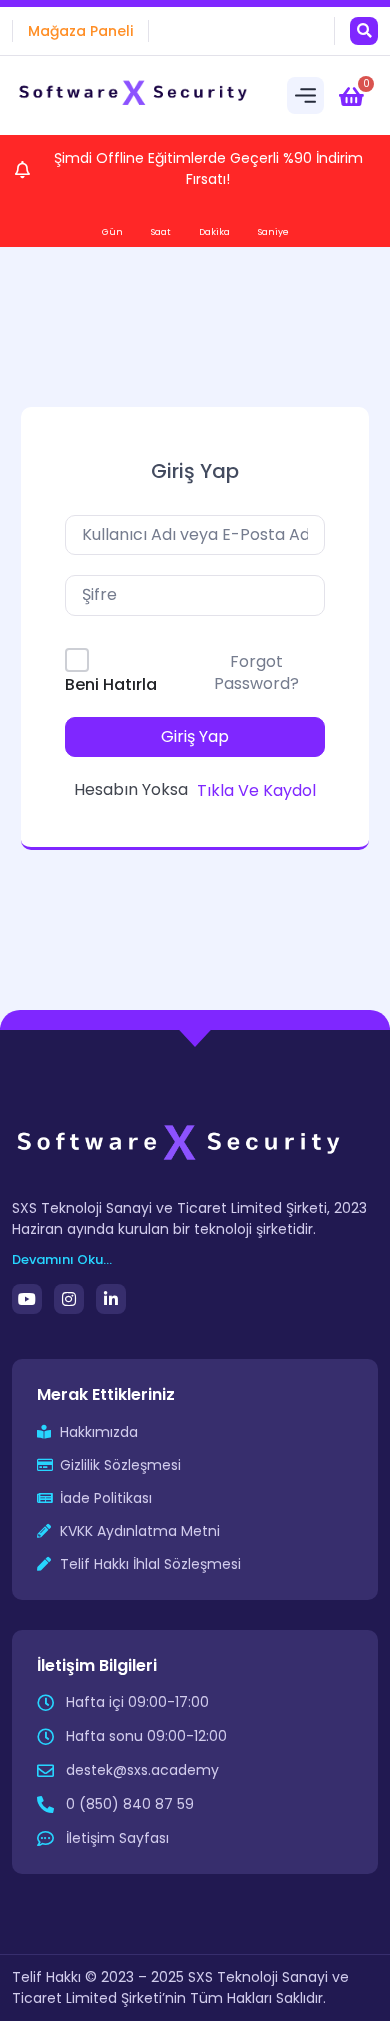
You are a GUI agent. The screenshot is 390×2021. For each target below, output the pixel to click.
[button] (364, 31)
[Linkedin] (111, 1299)
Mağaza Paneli (80, 31)
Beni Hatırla (111, 684)
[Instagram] (69, 1299)
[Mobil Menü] (305, 95)
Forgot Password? (256, 672)
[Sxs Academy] (134, 96)
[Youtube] (27, 1299)
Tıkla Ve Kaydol (256, 790)
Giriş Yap (195, 736)
